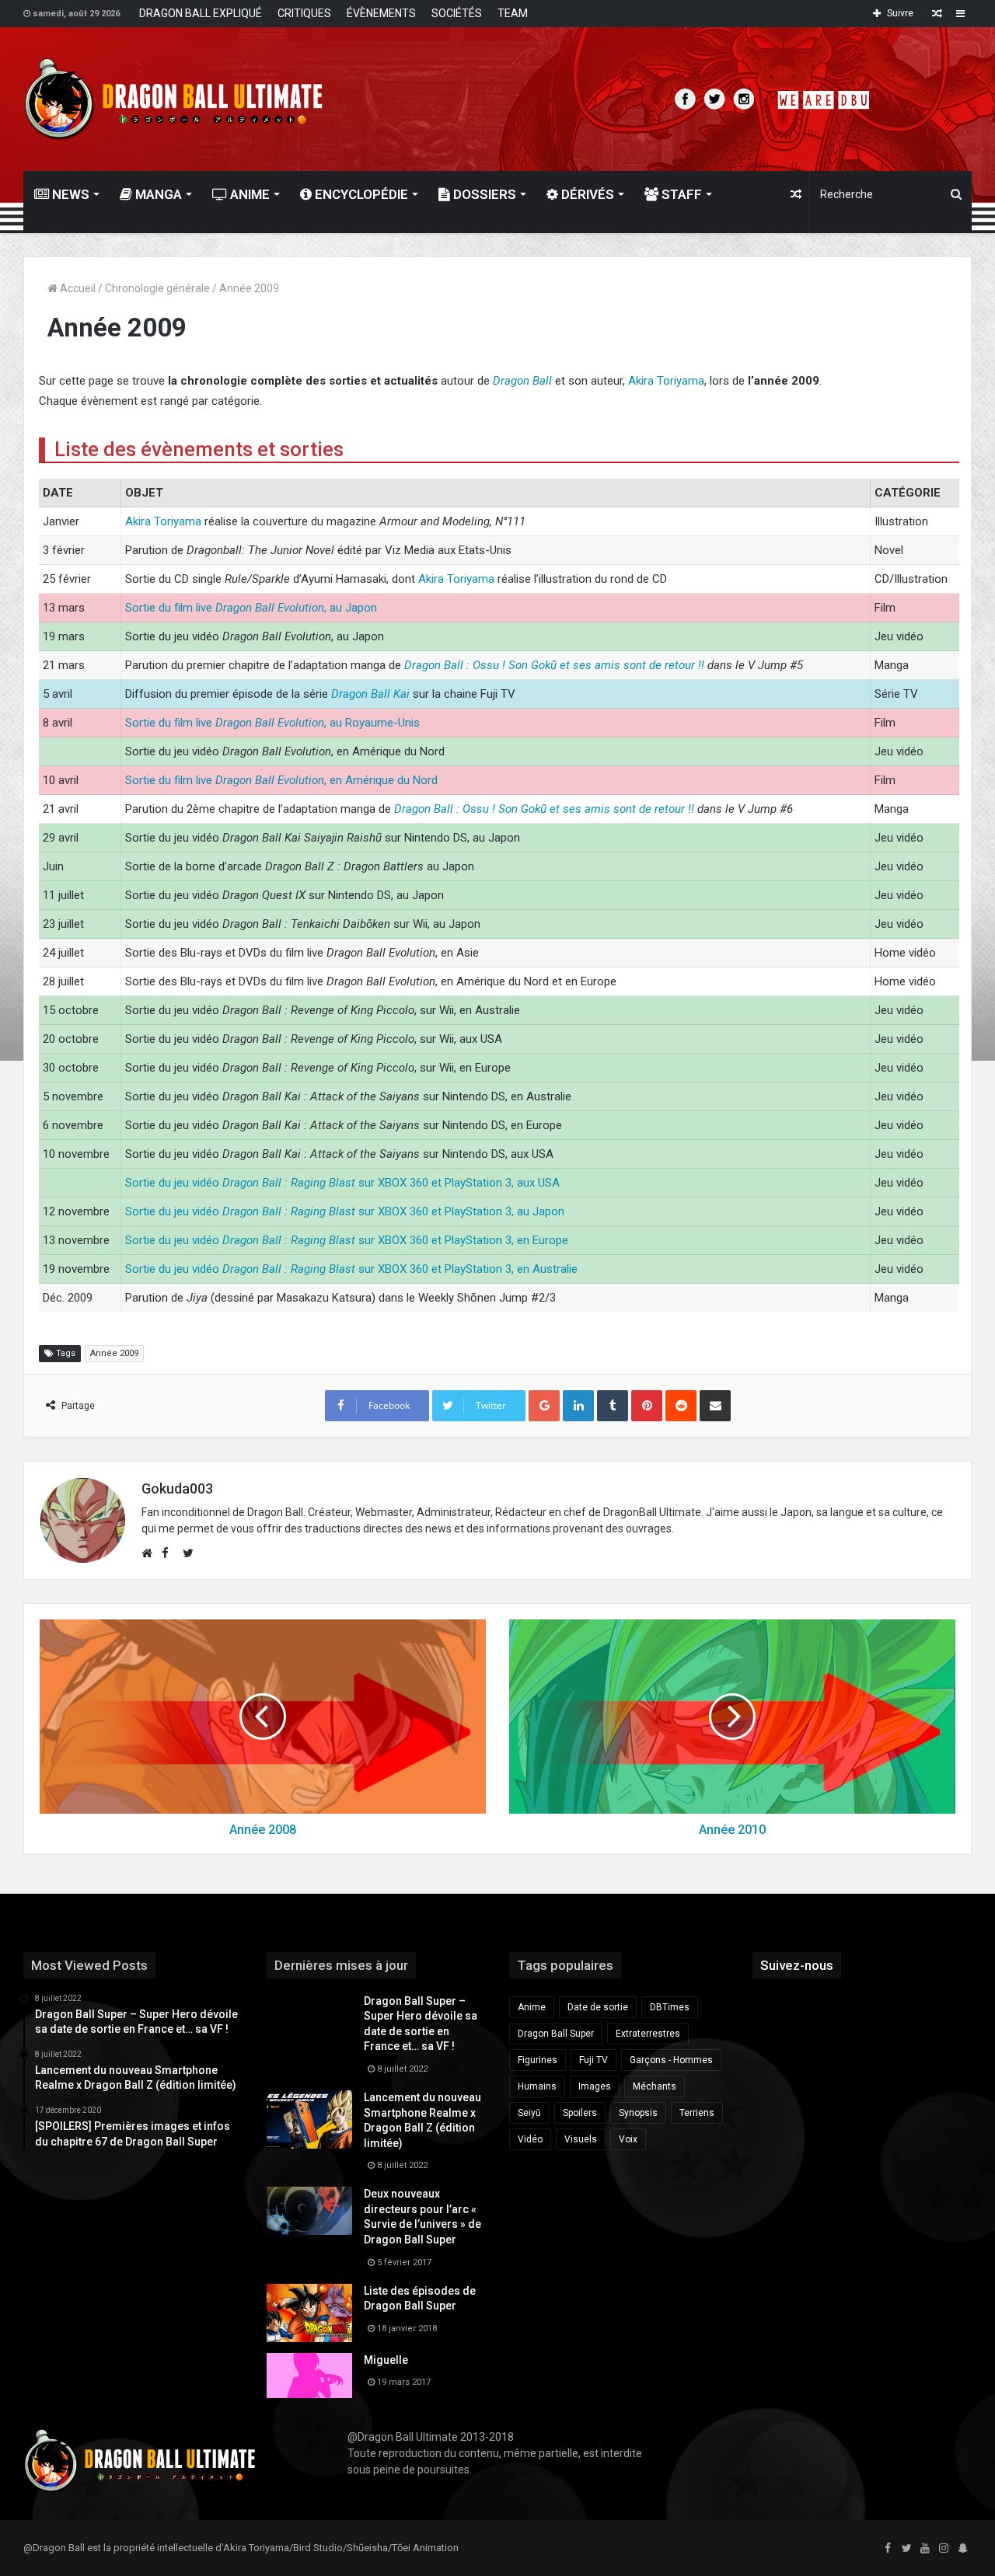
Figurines (538, 2060)
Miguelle (386, 2360)
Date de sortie (598, 2007)
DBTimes (670, 2007)
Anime (248, 194)
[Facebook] (888, 2549)
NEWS (69, 194)
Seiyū (529, 2113)
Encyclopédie (360, 194)
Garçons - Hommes (671, 2060)
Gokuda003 (177, 1488)
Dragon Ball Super (556, 2034)
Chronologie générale (157, 288)
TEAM (513, 13)
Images (595, 2086)
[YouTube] (925, 2549)
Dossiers (483, 194)
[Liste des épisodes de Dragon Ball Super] (309, 2313)
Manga (157, 194)
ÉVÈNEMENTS (381, 13)
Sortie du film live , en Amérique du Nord (281, 780)
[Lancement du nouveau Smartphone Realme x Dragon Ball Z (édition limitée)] (309, 2119)
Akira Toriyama (666, 381)
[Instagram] (944, 2549)
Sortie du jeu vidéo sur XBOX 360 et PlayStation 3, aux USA (342, 1183)
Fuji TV (594, 2060)
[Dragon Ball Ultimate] (174, 99)
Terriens (697, 2113)
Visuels (581, 2139)
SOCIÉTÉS (457, 13)
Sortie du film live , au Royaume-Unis (272, 723)
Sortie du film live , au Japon (251, 608)
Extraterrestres (648, 2034)
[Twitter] (906, 2549)
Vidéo (530, 2139)
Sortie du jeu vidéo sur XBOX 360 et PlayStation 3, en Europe (347, 1240)
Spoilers (580, 2113)
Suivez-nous (797, 1965)
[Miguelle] (309, 2376)
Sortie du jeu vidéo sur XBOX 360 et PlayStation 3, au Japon (345, 1211)
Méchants (655, 2086)
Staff (680, 194)
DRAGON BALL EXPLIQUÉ (201, 13)
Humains (537, 2086)
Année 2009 (114, 1353)
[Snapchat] (962, 2549)
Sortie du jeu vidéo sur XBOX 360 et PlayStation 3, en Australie (351, 1269)
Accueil (77, 288)
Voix (628, 2139)
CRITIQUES (304, 13)
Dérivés (586, 194)
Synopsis (638, 2113)
